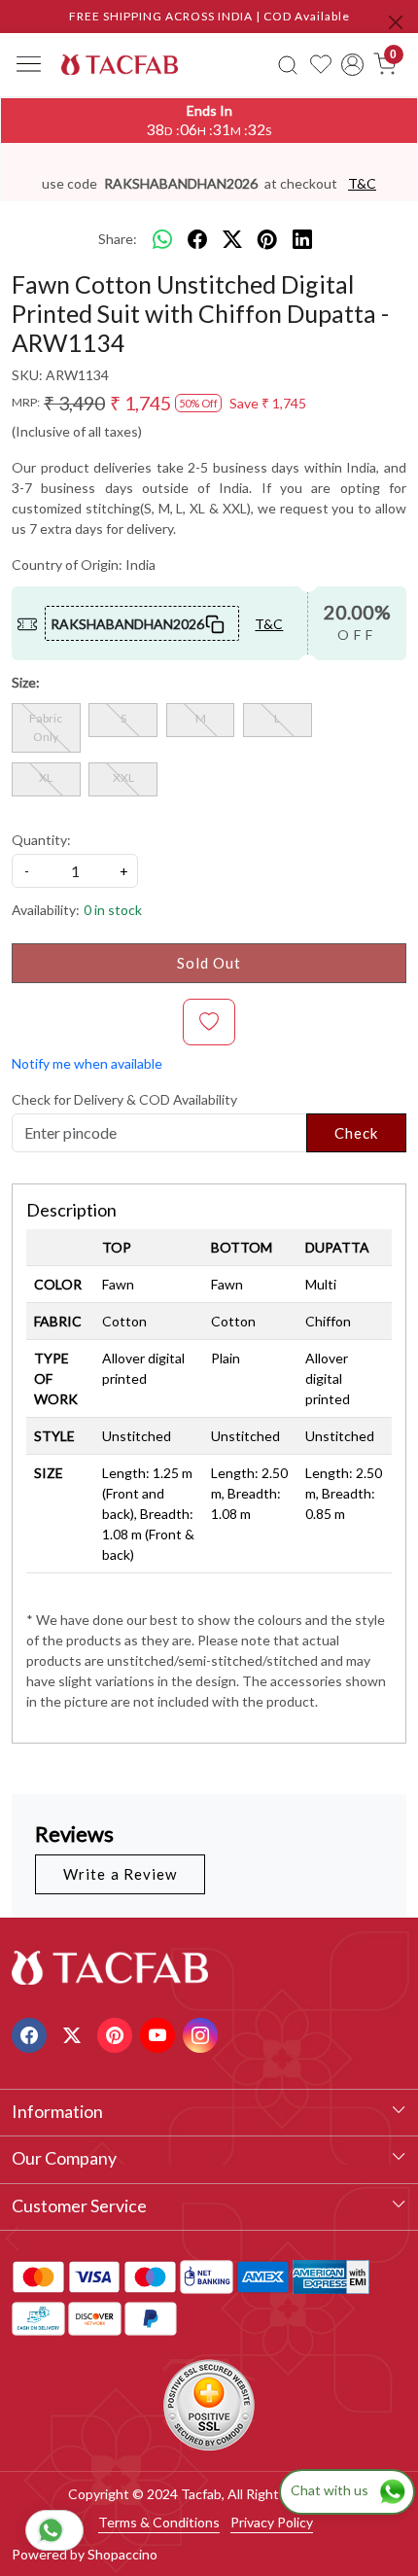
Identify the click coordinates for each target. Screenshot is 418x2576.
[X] (74, 2033)
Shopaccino (122, 2554)
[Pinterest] (117, 2033)
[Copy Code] (215, 623)
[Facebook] (32, 2033)
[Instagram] (203, 2033)
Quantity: (41, 840)
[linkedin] (302, 239)
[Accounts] (353, 65)
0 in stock (113, 910)
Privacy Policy (272, 2522)
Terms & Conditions (159, 2522)
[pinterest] (267, 239)
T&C (362, 183)
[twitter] (232, 239)
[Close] (396, 22)
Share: (118, 239)
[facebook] (197, 239)
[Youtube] (160, 2033)
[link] (288, 64)
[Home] (120, 64)
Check (357, 1133)
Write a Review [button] (120, 1874)
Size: (26, 682)
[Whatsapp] (162, 239)
